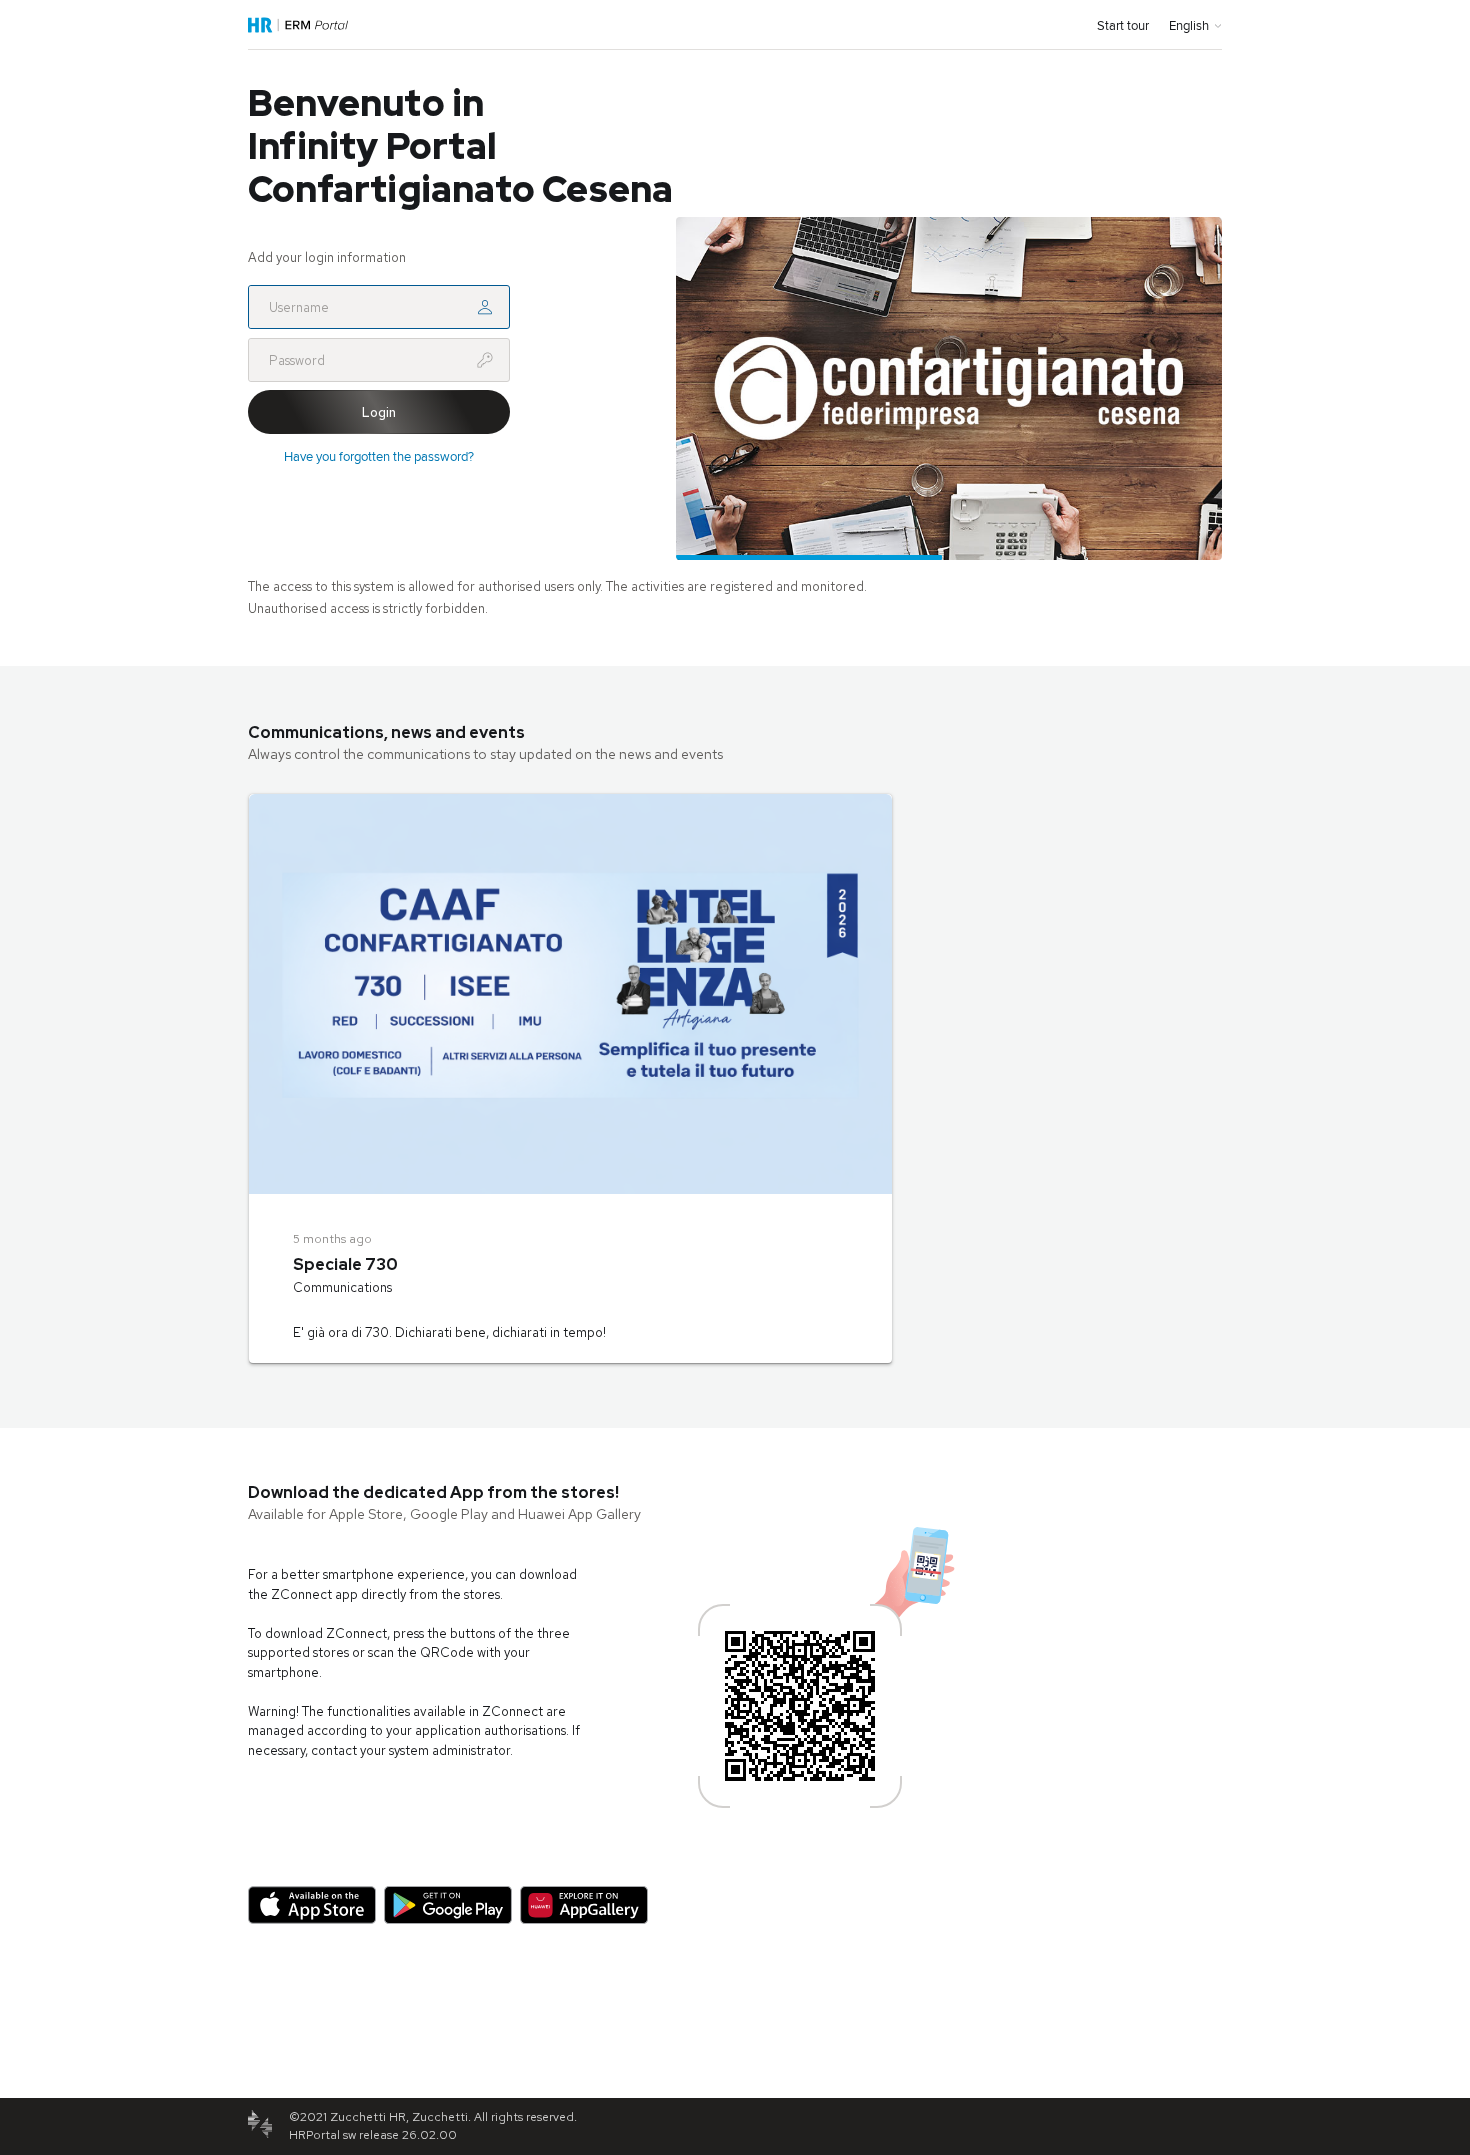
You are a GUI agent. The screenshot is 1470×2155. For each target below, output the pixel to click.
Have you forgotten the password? (379, 456)
